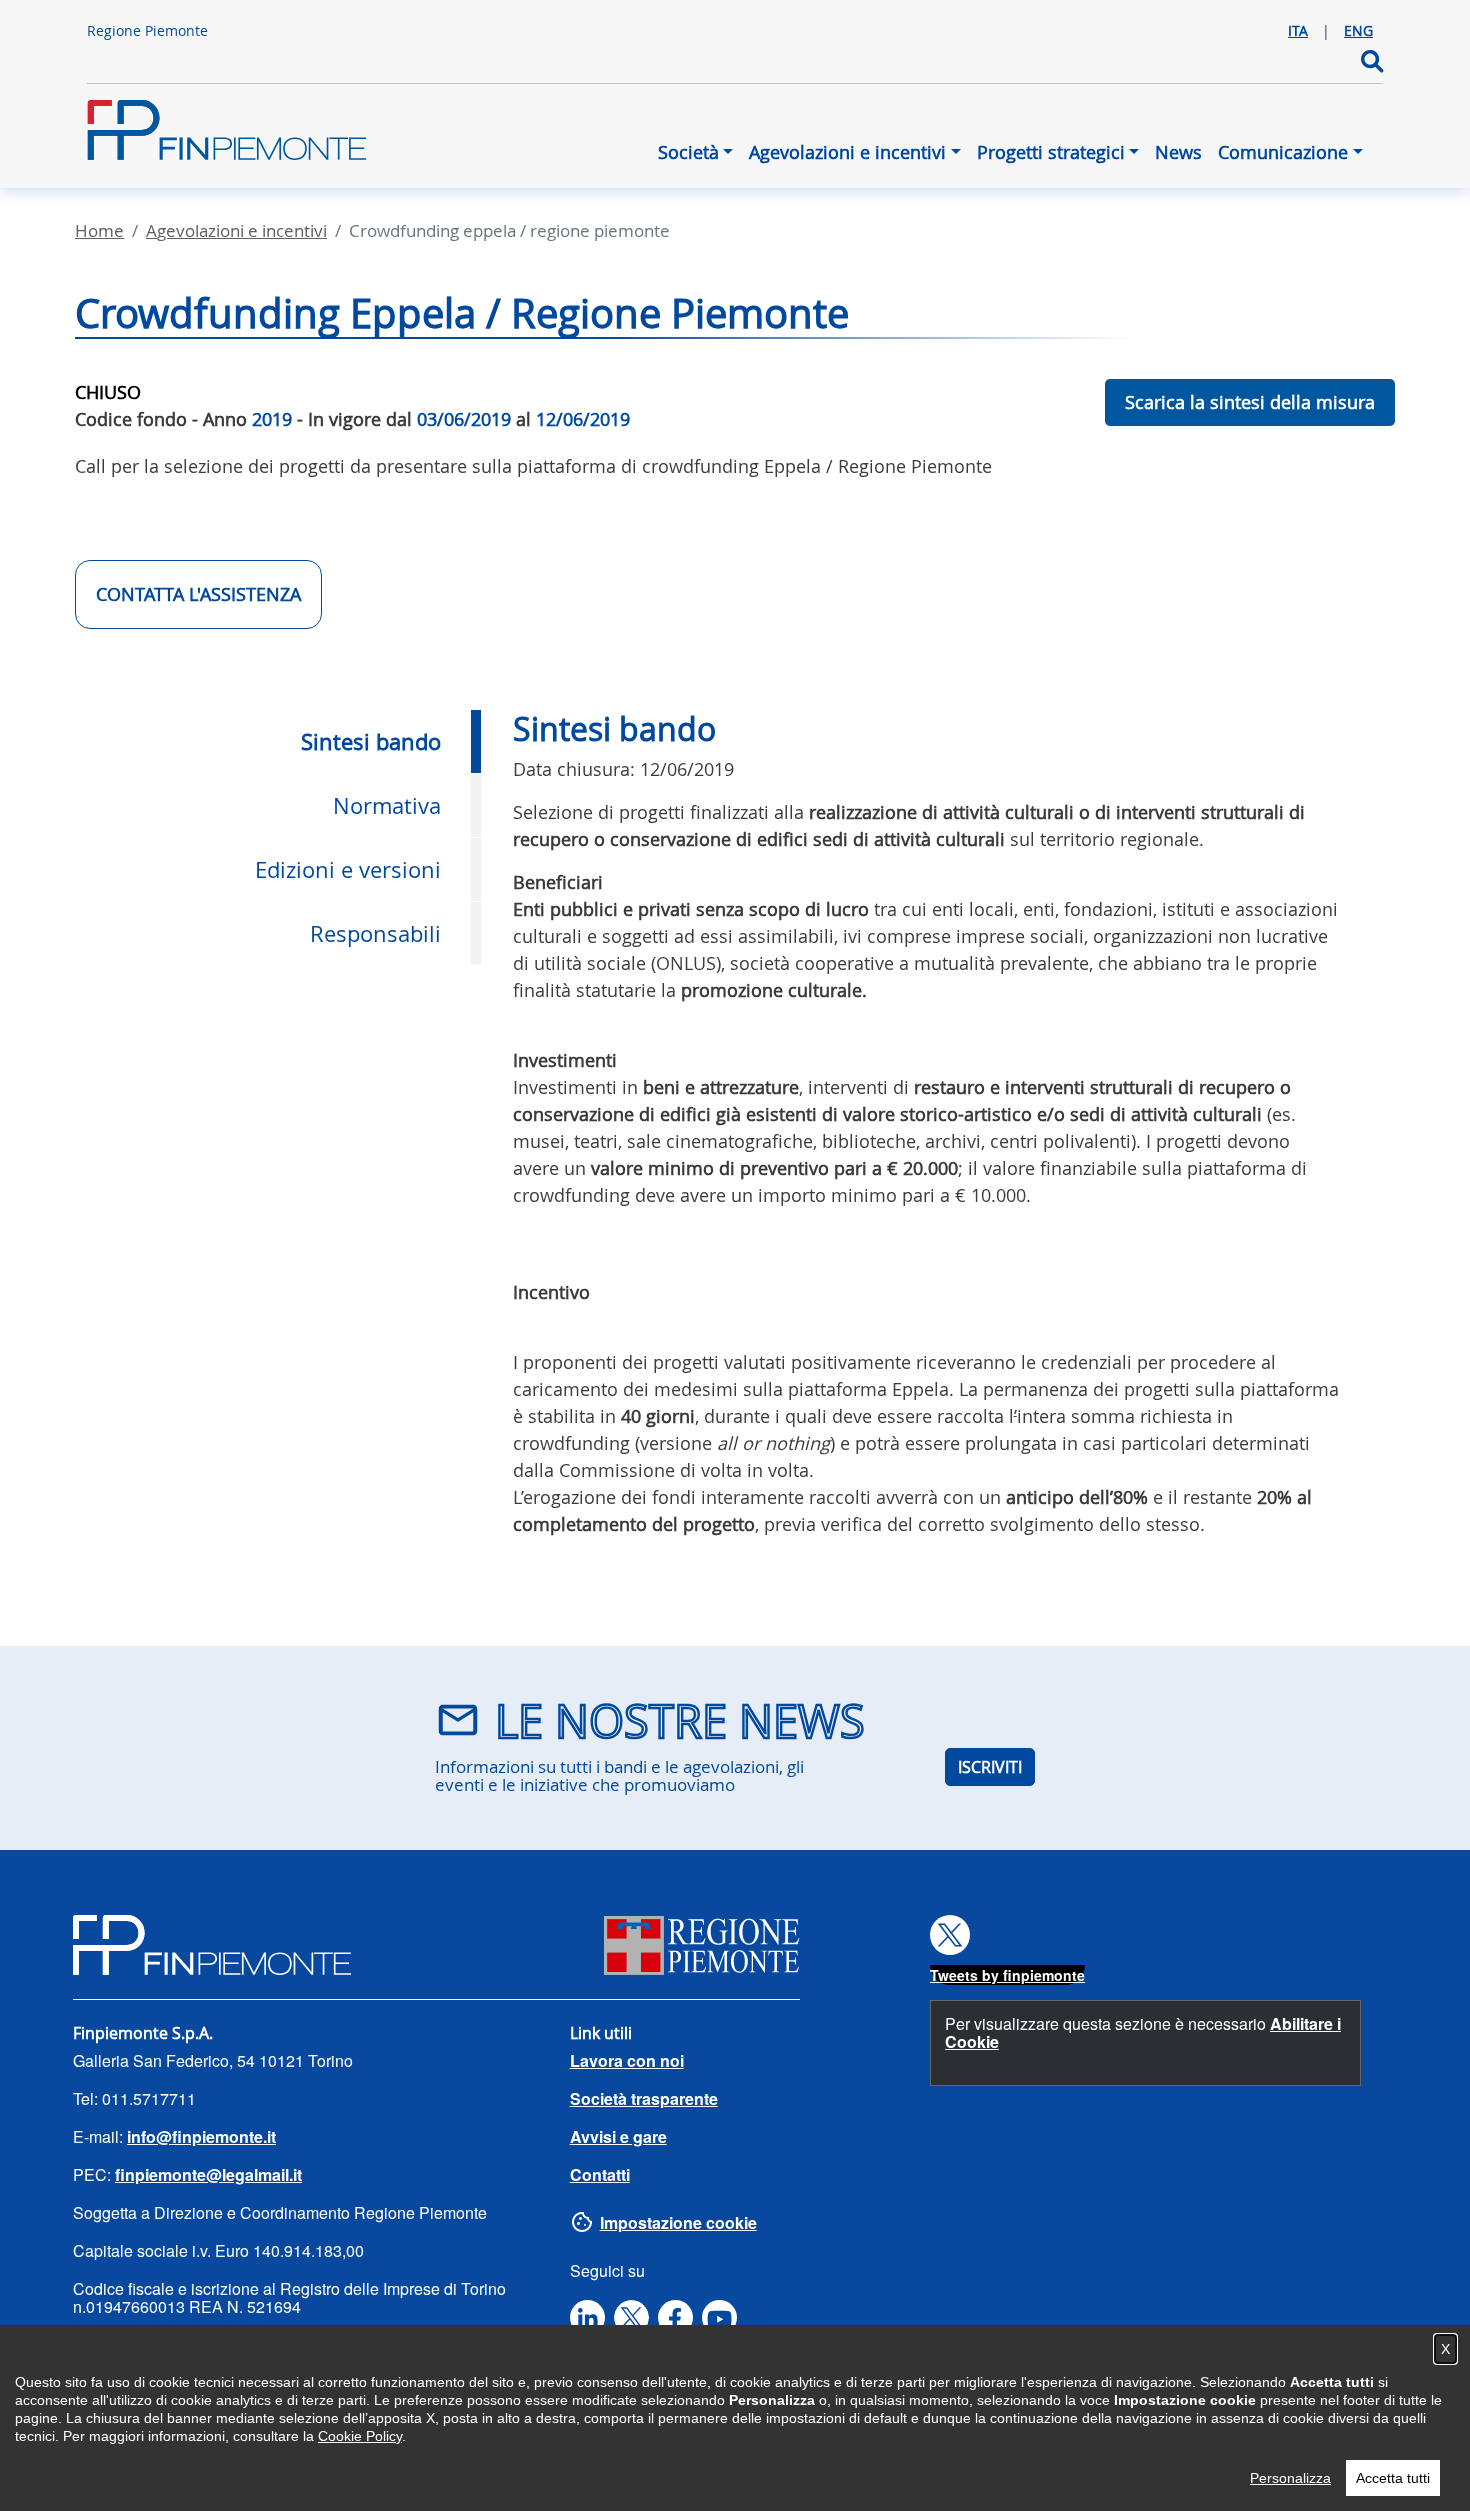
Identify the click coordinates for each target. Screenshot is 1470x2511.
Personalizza (1290, 2478)
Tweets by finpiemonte (1007, 1975)
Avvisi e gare (618, 2136)
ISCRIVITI (990, 1767)
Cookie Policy (360, 2436)
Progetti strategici (1051, 152)
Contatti (600, 2174)
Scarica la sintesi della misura (1250, 402)
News (1178, 152)
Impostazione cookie (678, 2222)
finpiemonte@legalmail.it (208, 2174)
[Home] (227, 140)
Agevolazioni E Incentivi (236, 230)
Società (688, 152)
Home (99, 230)
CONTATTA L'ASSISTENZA (198, 594)
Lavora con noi (627, 2060)
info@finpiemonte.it (201, 2136)
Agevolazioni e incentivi (847, 152)
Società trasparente (644, 2098)
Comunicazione (1283, 152)
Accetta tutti (1393, 2478)
